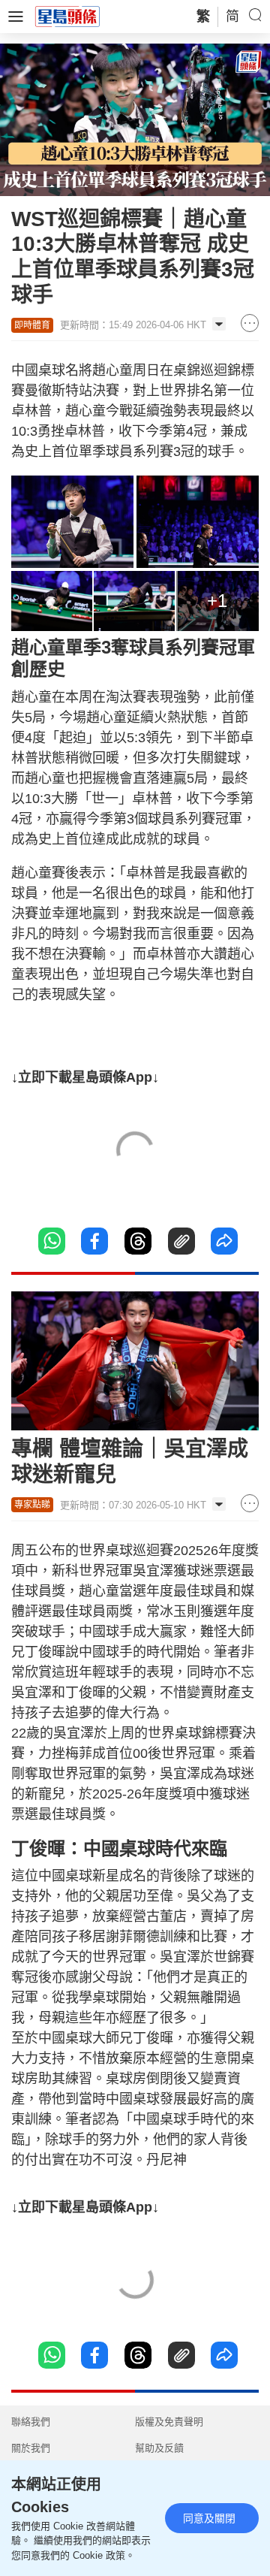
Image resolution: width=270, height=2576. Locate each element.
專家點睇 (32, 1505)
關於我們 (31, 2448)
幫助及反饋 (159, 2448)
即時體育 (32, 325)
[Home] (67, 16)
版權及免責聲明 (169, 2422)
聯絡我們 (31, 2422)
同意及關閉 (209, 2518)
